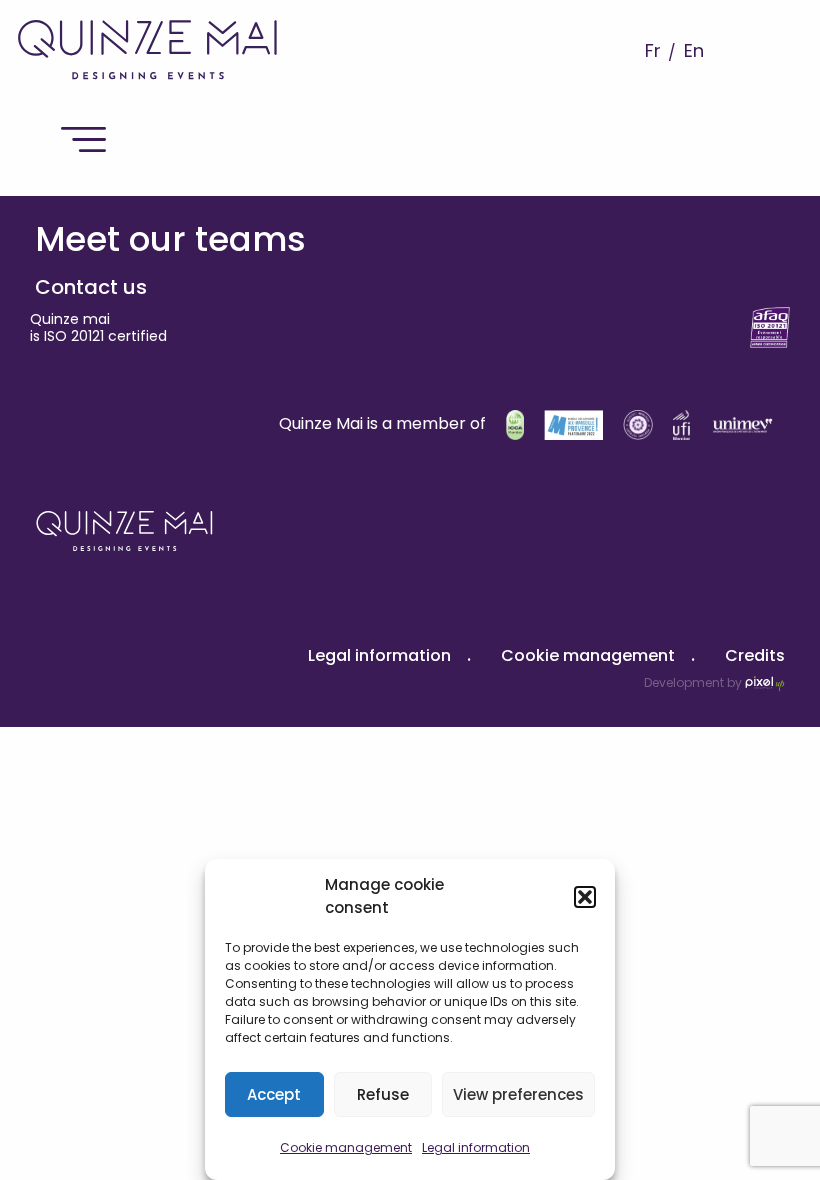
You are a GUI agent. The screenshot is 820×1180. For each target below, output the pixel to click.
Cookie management (346, 1147)
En (694, 50)
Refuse (383, 1094)
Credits (755, 655)
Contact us (91, 287)
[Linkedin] (42, 386)
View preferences (518, 1094)
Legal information (476, 1147)
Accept (274, 1094)
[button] (585, 897)
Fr (653, 50)
